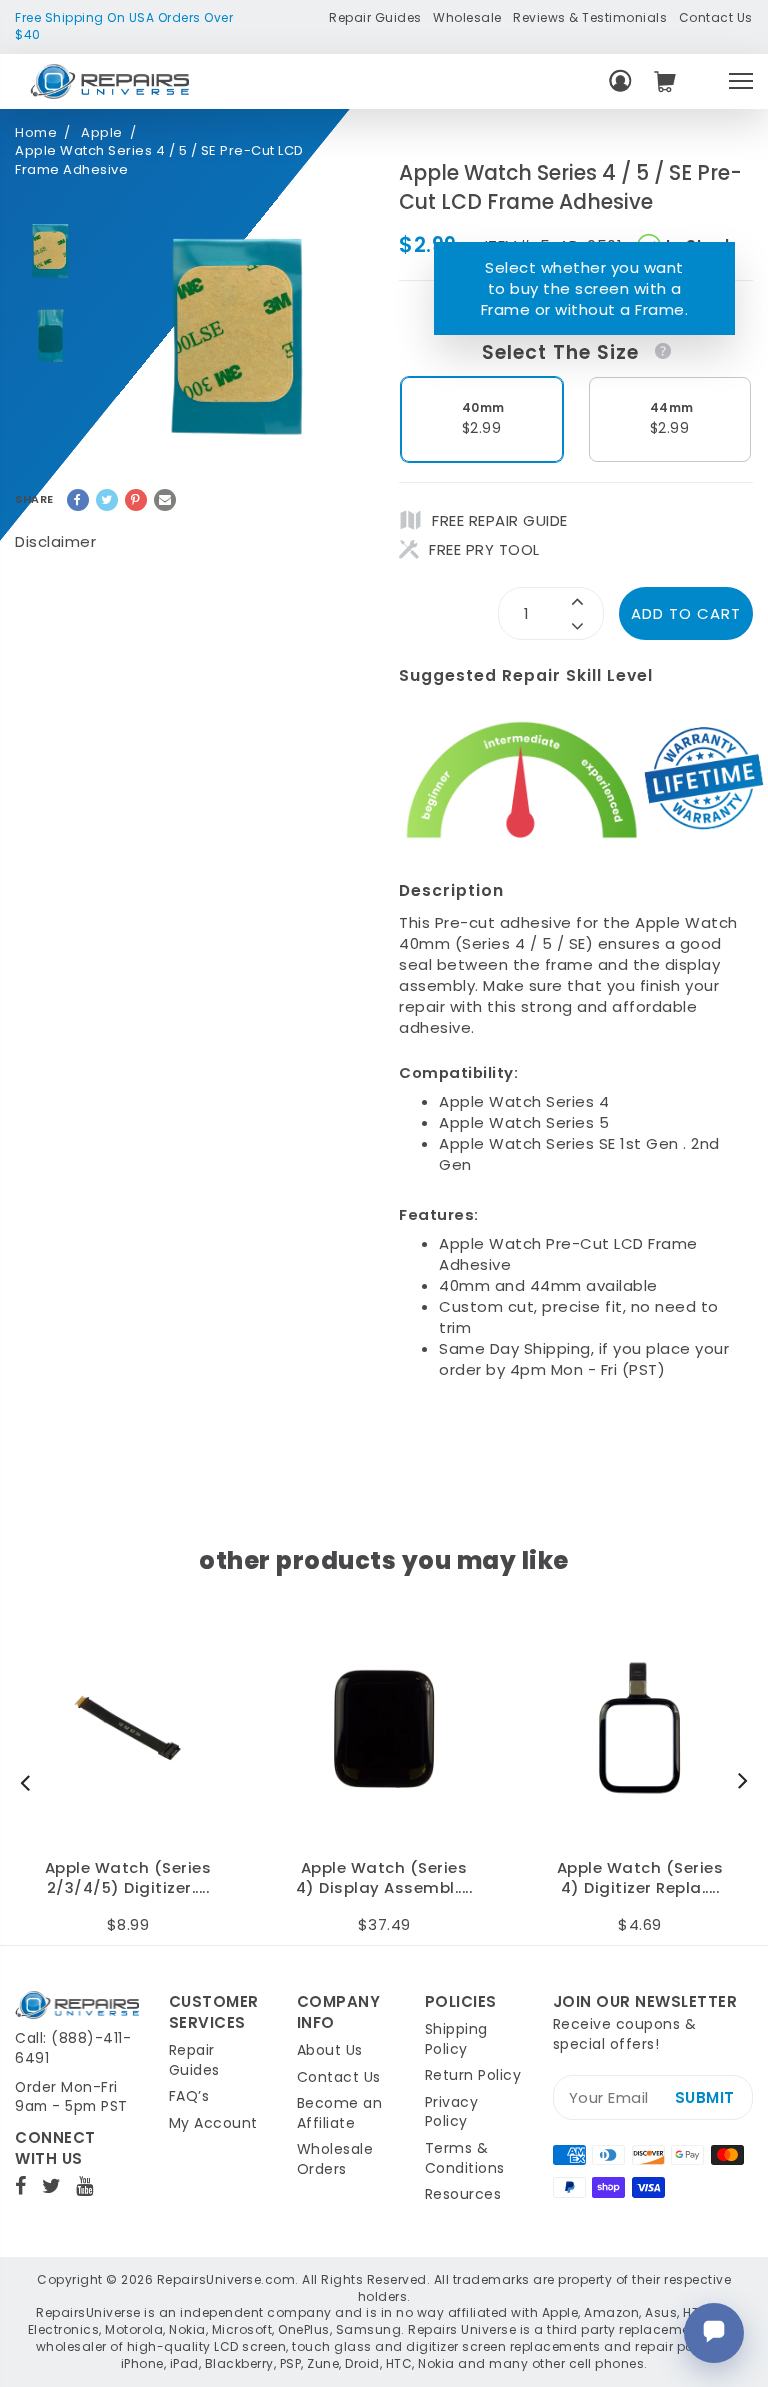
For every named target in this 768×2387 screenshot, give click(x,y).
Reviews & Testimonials (590, 17)
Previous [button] (30, 1782)
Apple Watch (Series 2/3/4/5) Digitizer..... (128, 1878)
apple (102, 133)
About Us (330, 2050)
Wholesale (467, 17)
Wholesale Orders (335, 2159)
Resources (463, 2194)
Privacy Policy (452, 2112)
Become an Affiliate (340, 2113)
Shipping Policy (456, 2039)
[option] (50, 252)
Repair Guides (375, 17)
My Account (213, 2123)
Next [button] (738, 1782)
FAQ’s (189, 2096)
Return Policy (473, 2075)
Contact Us (716, 17)
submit (705, 2097)
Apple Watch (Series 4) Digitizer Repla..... (640, 1878)
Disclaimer (55, 541)
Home (36, 133)
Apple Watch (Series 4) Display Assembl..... (384, 1878)
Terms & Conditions (465, 2158)
